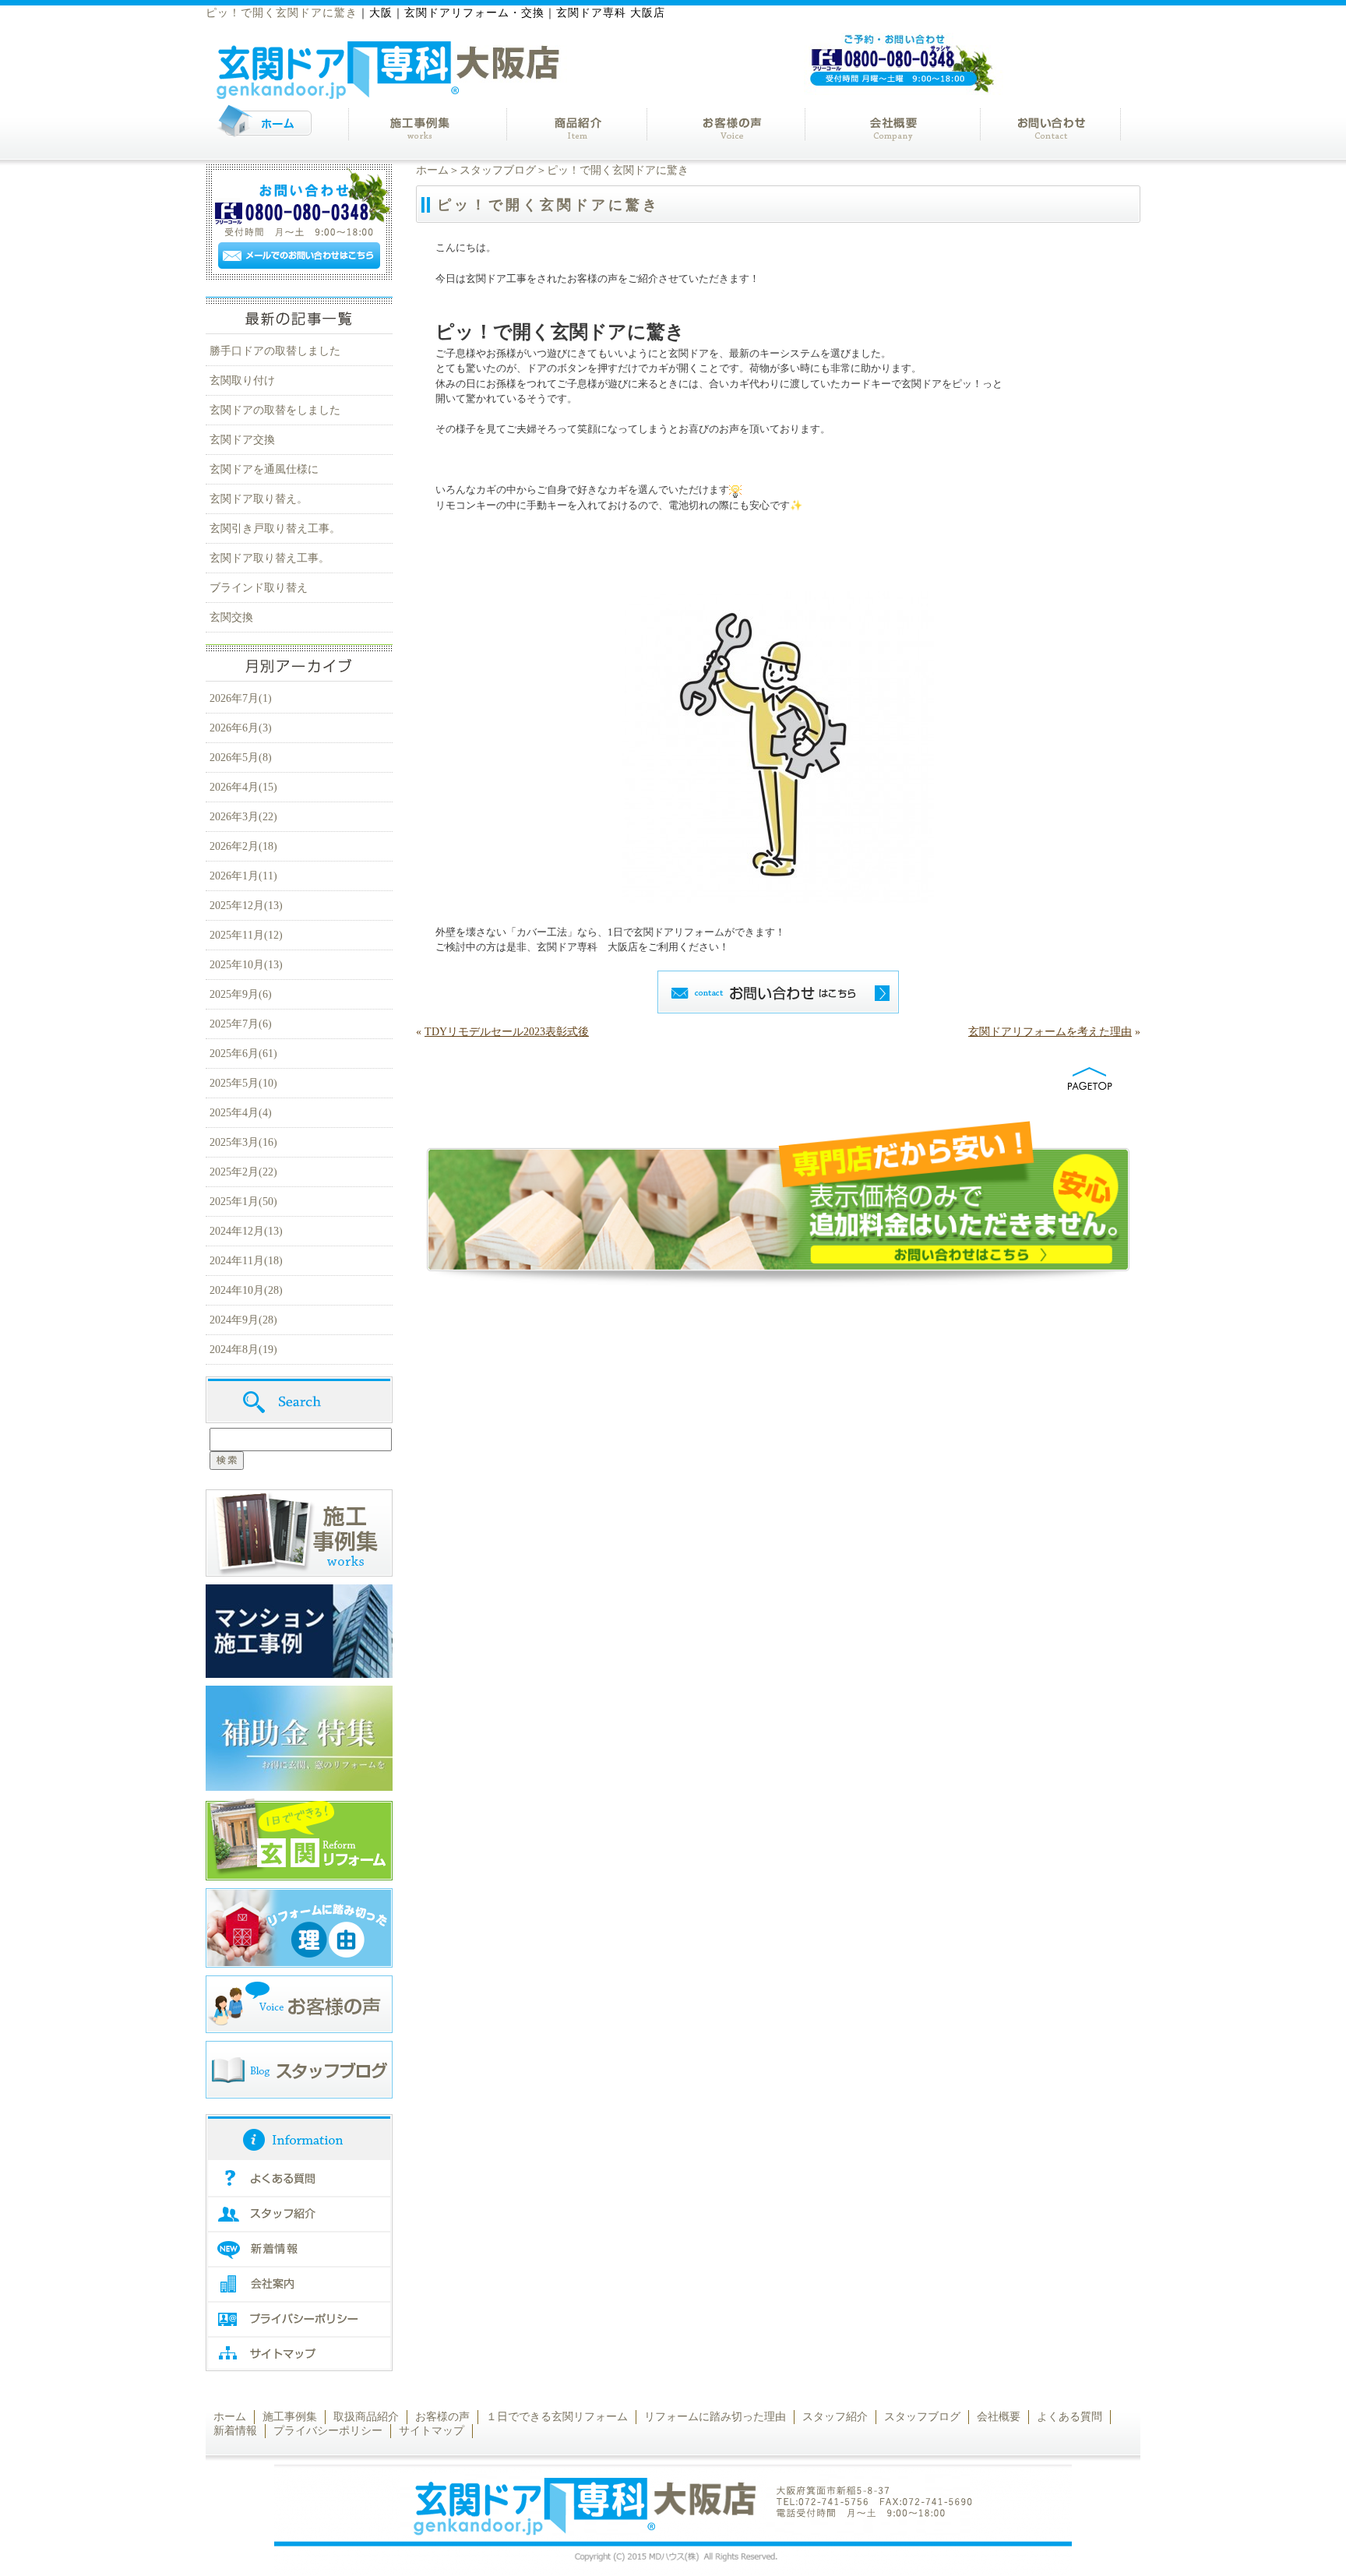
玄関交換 (231, 617)
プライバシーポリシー (328, 2431)
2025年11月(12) (246, 935)
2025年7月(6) (241, 1024)
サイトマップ (432, 2431)
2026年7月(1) (241, 698)
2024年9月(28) (243, 1320)
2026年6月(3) (241, 728)
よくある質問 (1069, 2417)
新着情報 (235, 2431)
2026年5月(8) (241, 758)
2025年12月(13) (246, 906)
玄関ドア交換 (242, 440)
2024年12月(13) (246, 1231)
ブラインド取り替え (259, 588)
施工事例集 (290, 2417)
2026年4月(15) (243, 787)
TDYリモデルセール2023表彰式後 (507, 1032)
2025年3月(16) (243, 1142)
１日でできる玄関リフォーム (557, 2417)
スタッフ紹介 (835, 2417)
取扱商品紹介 (366, 2417)
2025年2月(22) (243, 1172)
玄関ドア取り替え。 (259, 499)
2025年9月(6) (241, 994)
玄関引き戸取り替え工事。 (275, 529)
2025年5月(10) (243, 1083)
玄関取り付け (242, 381)
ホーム (432, 170)
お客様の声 (442, 2417)
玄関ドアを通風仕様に (264, 469)
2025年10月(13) (246, 965)
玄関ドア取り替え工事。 (270, 558)
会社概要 (999, 2417)
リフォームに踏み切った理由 (715, 2417)
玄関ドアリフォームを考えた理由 (1050, 1032)
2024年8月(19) (243, 1350)
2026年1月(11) (243, 876)
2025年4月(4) (241, 1113)
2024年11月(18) (246, 1261)
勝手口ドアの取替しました (275, 351)
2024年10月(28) (246, 1290)
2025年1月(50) (243, 1202)
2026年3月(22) (243, 817)
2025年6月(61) (243, 1054)
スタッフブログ (498, 170)
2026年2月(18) (243, 846)
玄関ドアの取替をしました (275, 410)
